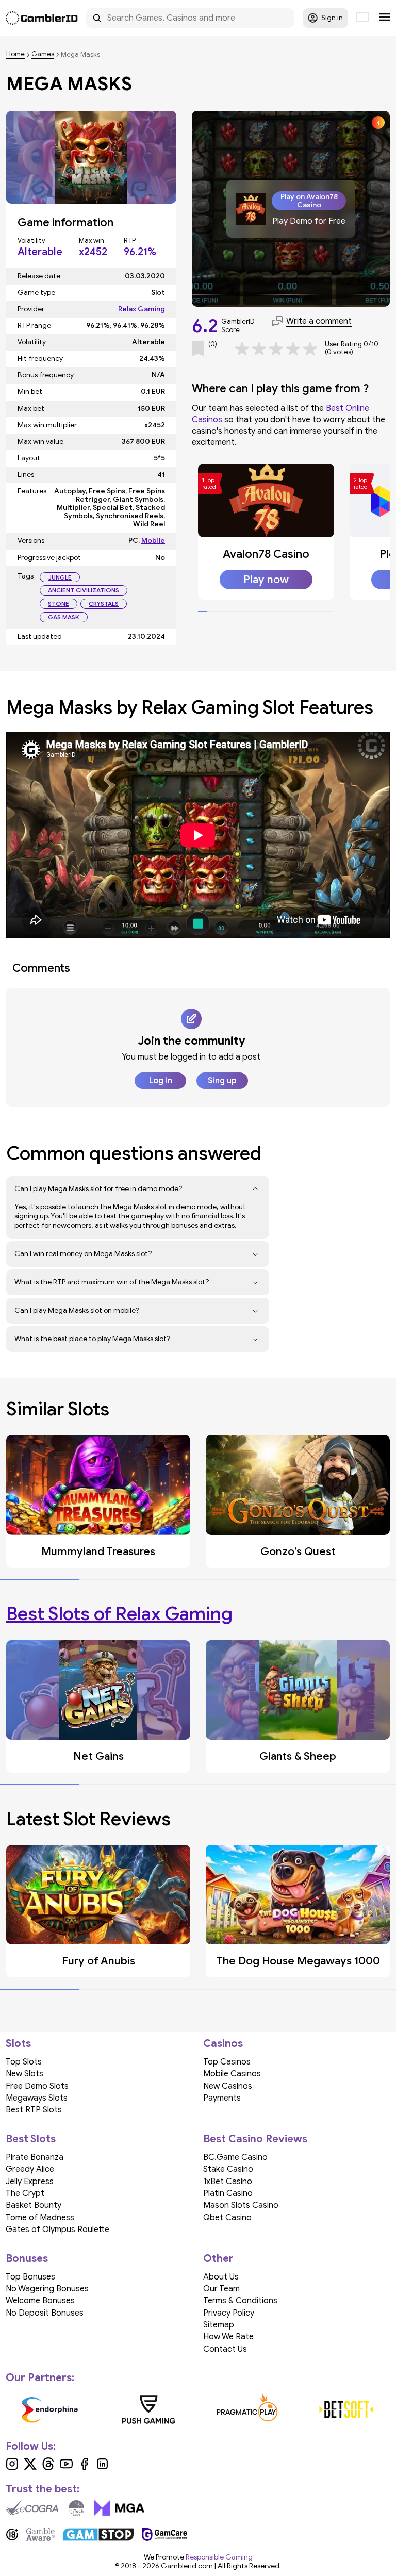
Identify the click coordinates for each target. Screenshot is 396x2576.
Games (43, 54)
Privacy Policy (229, 2313)
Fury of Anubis (98, 1961)
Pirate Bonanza (35, 2157)
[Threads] (48, 2468)
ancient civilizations (84, 590)
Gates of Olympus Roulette (57, 2230)
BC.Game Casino (235, 2157)
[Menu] (385, 18)
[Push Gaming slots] (149, 2409)
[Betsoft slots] (346, 2409)
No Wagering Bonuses (47, 2289)
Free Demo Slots (37, 2086)
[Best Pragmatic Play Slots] (247, 2409)
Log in (161, 1081)
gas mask (64, 617)
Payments (222, 2098)
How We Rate (228, 2337)
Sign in (332, 18)
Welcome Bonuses (40, 2301)
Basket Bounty (34, 2205)
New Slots (24, 2074)
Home (15, 54)
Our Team (221, 2289)
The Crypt (25, 2193)
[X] (30, 2468)
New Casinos (228, 2086)
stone (59, 604)
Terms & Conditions (240, 2301)
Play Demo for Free (309, 221)
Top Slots (24, 2062)
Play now (266, 580)
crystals (104, 604)
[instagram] (12, 2468)
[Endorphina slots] (50, 2409)
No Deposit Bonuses (45, 2313)
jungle (60, 577)
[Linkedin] (102, 2468)
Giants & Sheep (298, 1756)
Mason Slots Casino (241, 2205)
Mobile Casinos (232, 2074)
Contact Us (225, 2349)
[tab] (202, 612)
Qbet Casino (227, 2218)
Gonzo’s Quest (298, 1551)
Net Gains (98, 1756)
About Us (221, 2277)
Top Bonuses (30, 2277)
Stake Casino (228, 2169)
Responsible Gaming (219, 2557)
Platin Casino (228, 2193)
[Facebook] (84, 2468)
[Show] (255, 1189)
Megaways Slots (37, 2098)
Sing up (222, 1081)
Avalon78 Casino (266, 554)
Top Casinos (227, 2062)
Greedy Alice (30, 2169)
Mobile (153, 541)
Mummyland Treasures (98, 1551)
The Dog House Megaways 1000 (298, 1961)
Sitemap (219, 2325)
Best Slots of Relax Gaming (119, 1614)
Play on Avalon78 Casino (309, 201)
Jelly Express (30, 2182)
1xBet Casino (228, 2182)
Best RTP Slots (34, 2110)
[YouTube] (66, 2468)
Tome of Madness (40, 2218)
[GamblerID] (42, 18)
